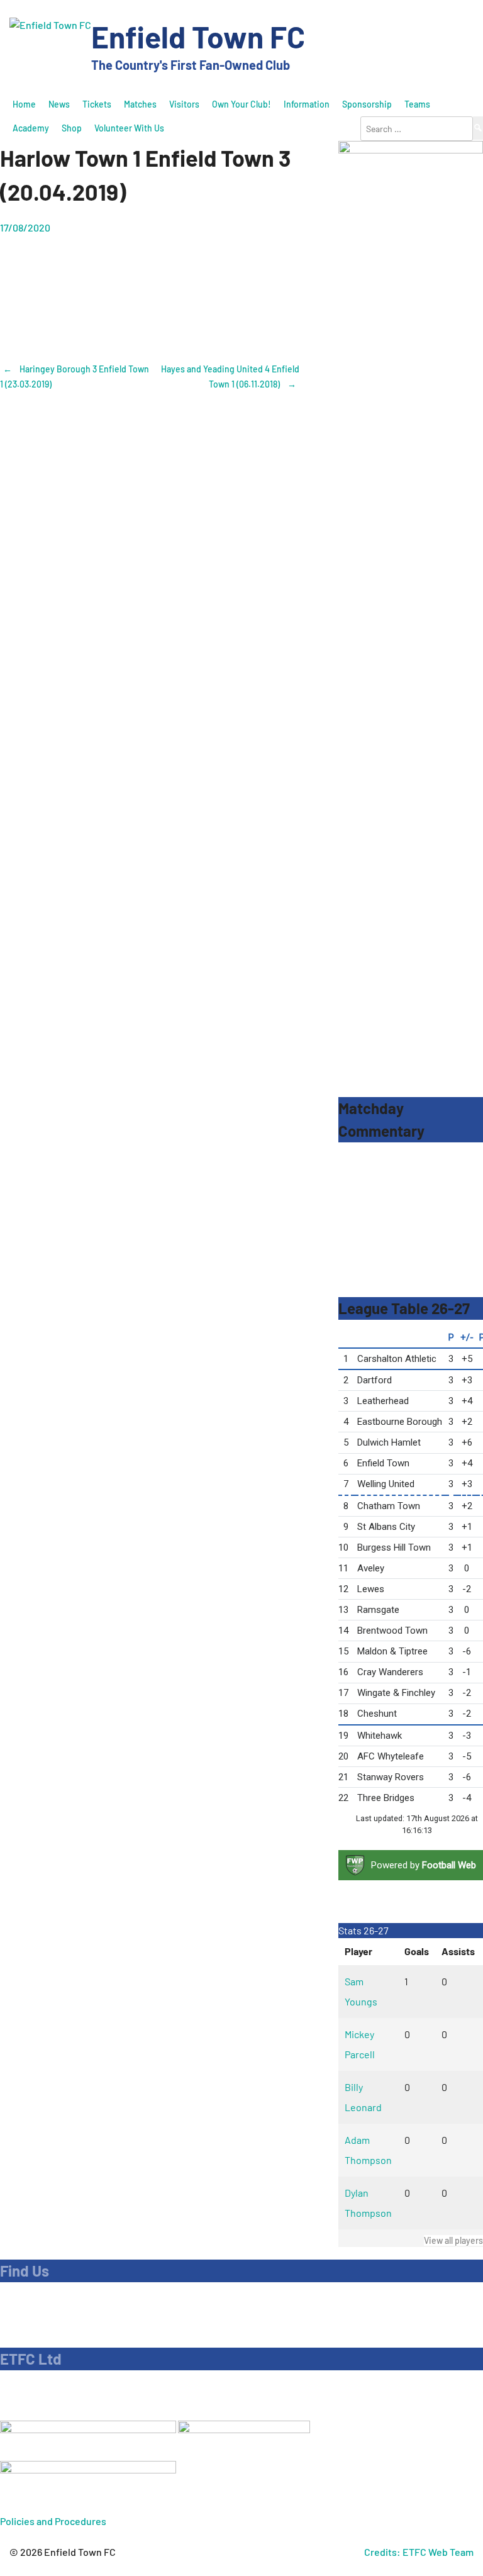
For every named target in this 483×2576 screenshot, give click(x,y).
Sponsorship (367, 104)
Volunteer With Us (129, 128)
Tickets (97, 104)
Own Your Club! (241, 104)
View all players (453, 2240)
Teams (417, 104)
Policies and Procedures (53, 2521)
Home (24, 104)
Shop (72, 128)
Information (307, 104)
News (59, 104)
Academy (31, 128)
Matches (140, 104)
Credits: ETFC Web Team (419, 2552)
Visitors (184, 104)
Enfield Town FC (198, 36)
